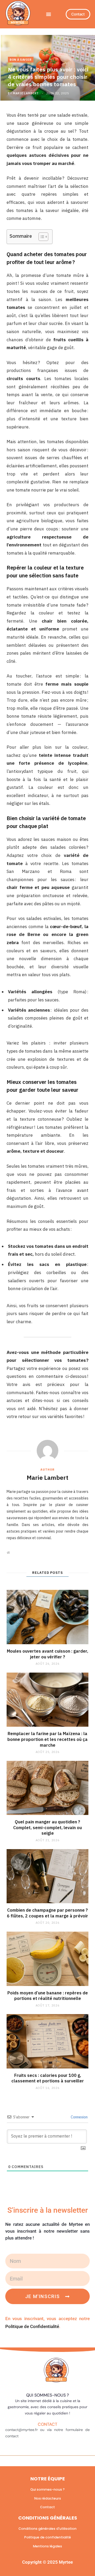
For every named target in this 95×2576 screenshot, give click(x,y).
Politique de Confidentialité (32, 2326)
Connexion (79, 2117)
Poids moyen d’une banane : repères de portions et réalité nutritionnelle (48, 1996)
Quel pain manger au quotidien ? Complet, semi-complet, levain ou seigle (47, 1827)
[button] (49, 14)
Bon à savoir (21, 60)
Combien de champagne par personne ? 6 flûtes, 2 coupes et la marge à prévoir (47, 1913)
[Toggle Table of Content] (41, 237)
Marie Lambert (26, 93)
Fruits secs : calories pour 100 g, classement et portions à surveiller (48, 2078)
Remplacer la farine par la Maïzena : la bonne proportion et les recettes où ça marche (47, 1739)
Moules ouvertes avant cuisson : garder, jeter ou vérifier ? (47, 1654)
